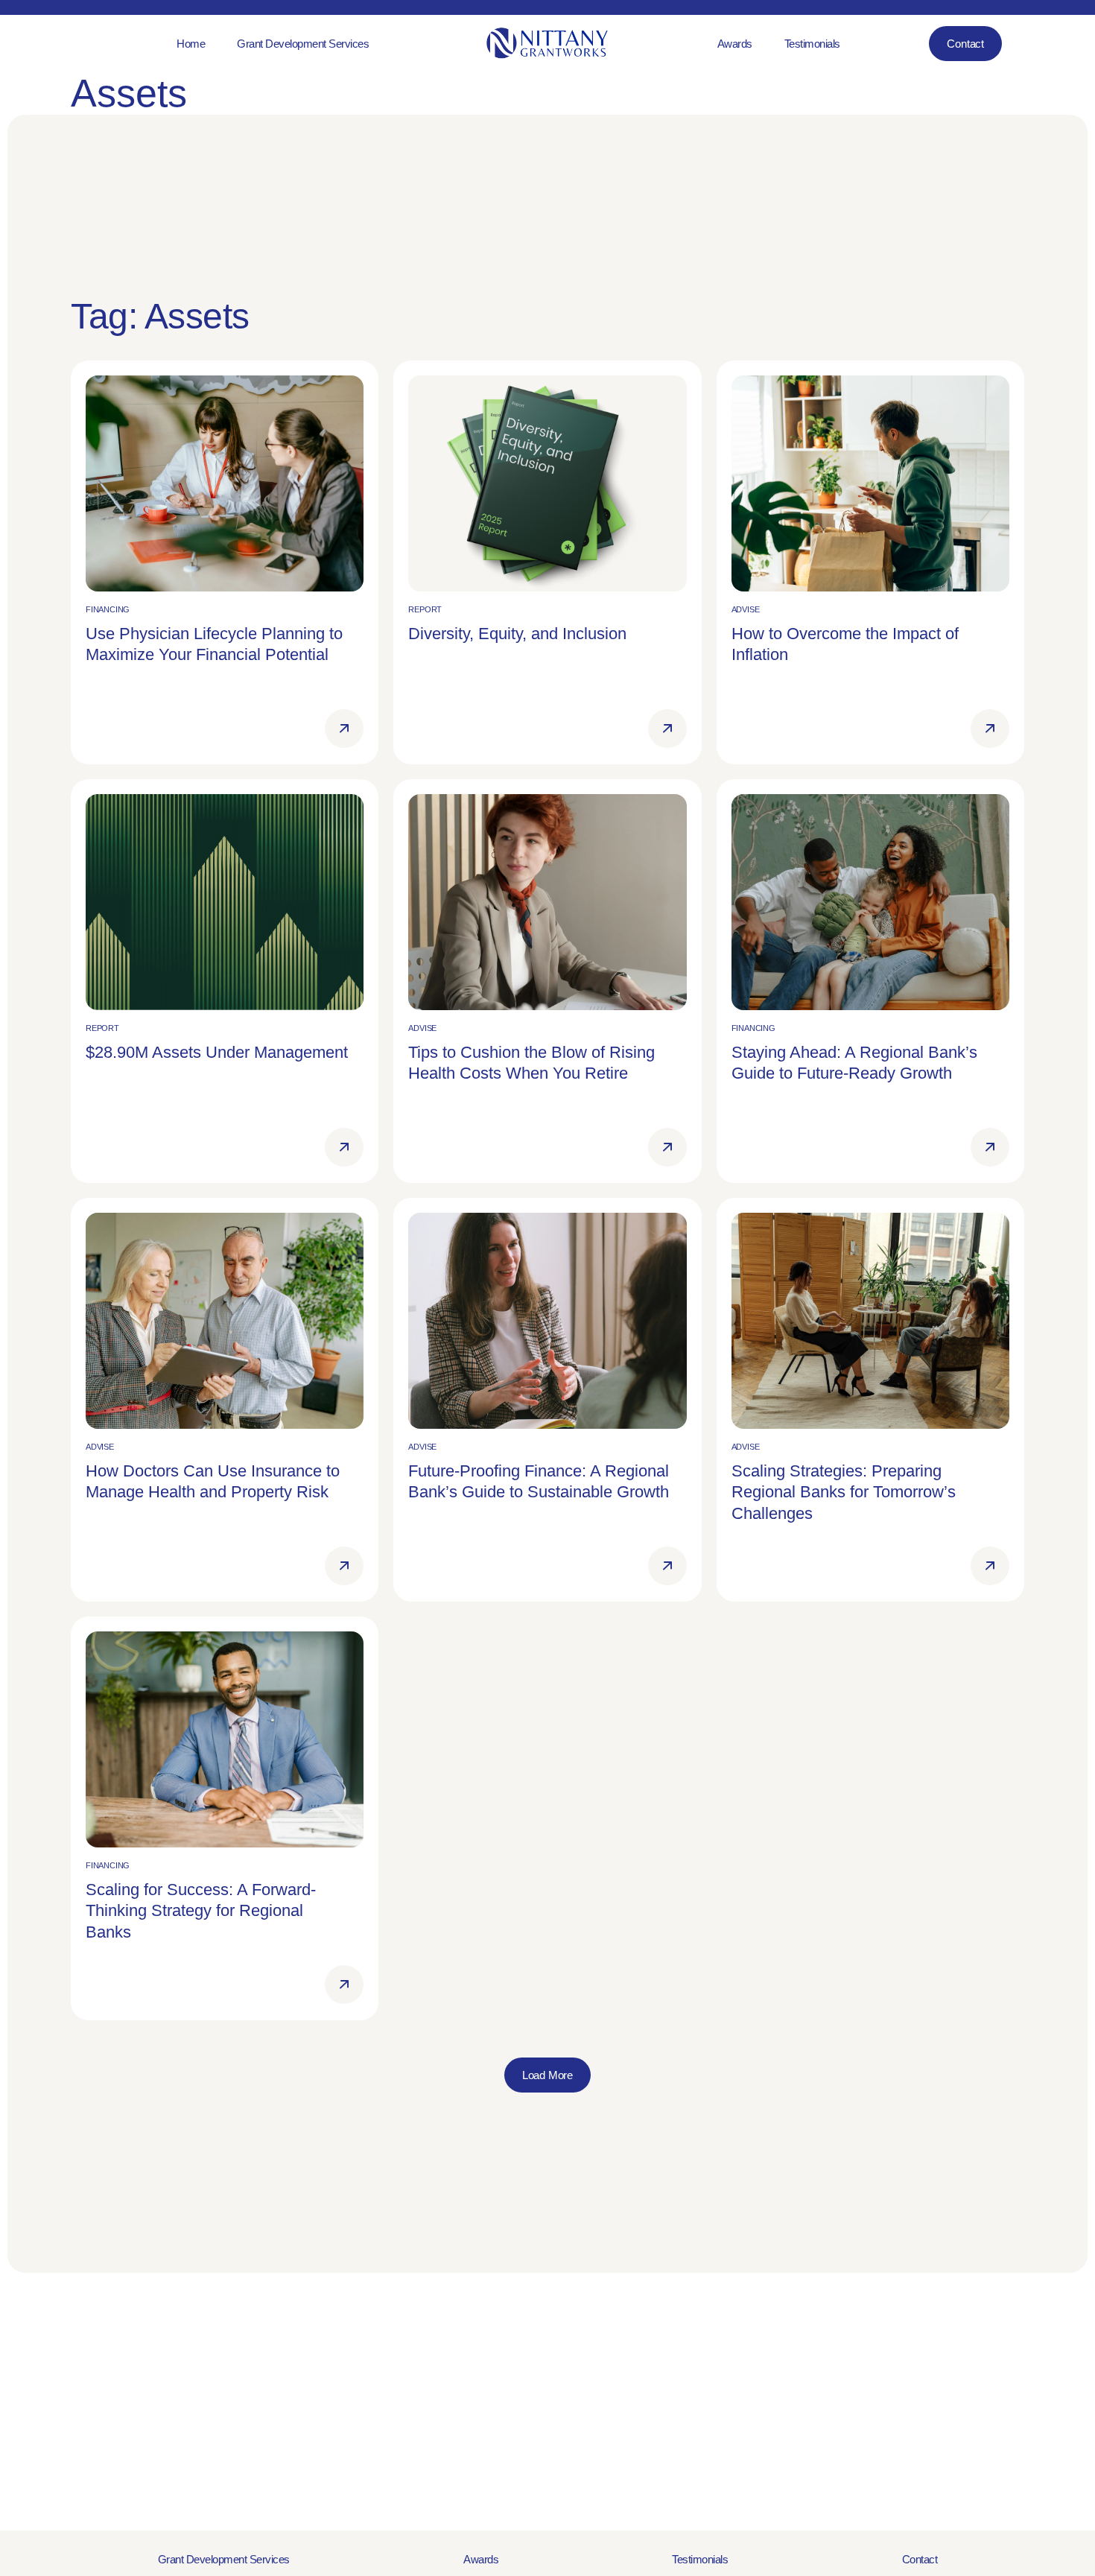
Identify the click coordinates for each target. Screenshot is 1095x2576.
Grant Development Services (224, 2559)
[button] (547, 2075)
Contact (920, 2559)
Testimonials (700, 2559)
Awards (481, 2559)
